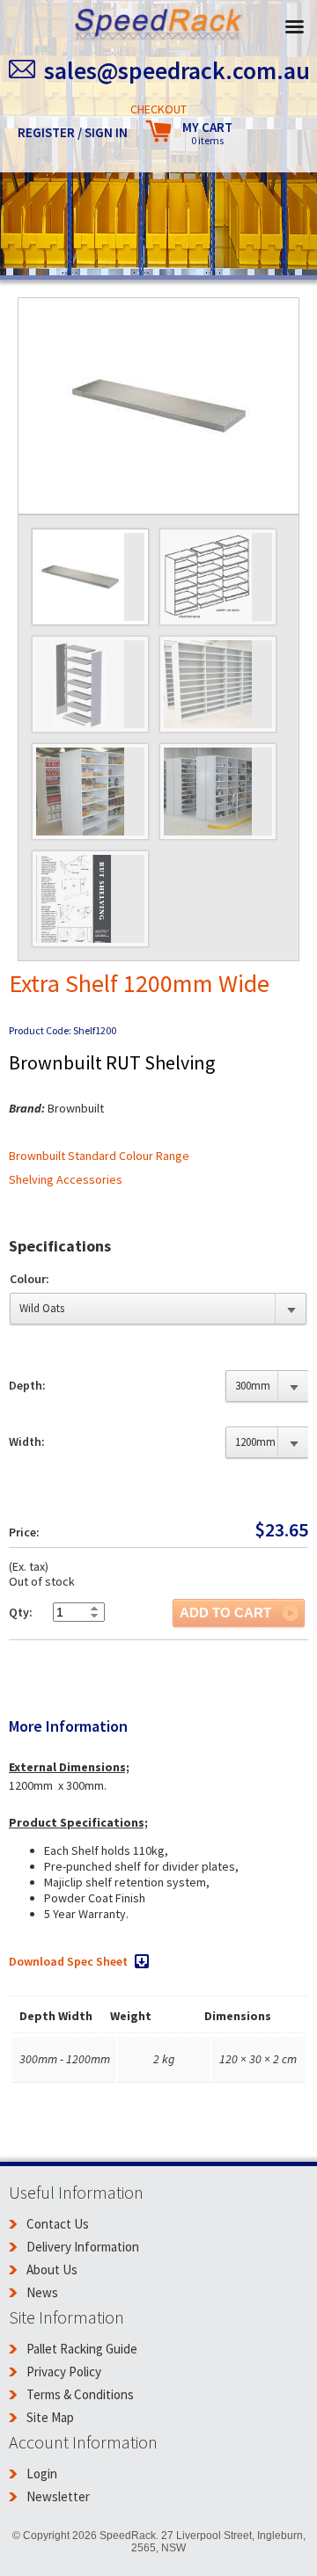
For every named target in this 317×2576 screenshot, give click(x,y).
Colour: (29, 1279)
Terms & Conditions (80, 2394)
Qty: (21, 1612)
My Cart (207, 133)
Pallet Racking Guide (82, 2349)
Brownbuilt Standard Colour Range (99, 1156)
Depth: (27, 1385)
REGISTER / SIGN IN (73, 132)
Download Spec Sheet (68, 1961)
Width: (27, 1441)
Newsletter (58, 2496)
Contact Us (58, 2224)
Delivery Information (83, 2247)
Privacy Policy (64, 2372)
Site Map (50, 2417)
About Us (52, 2270)
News (42, 2292)
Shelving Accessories (66, 1179)
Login (42, 2474)
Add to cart (225, 1613)
